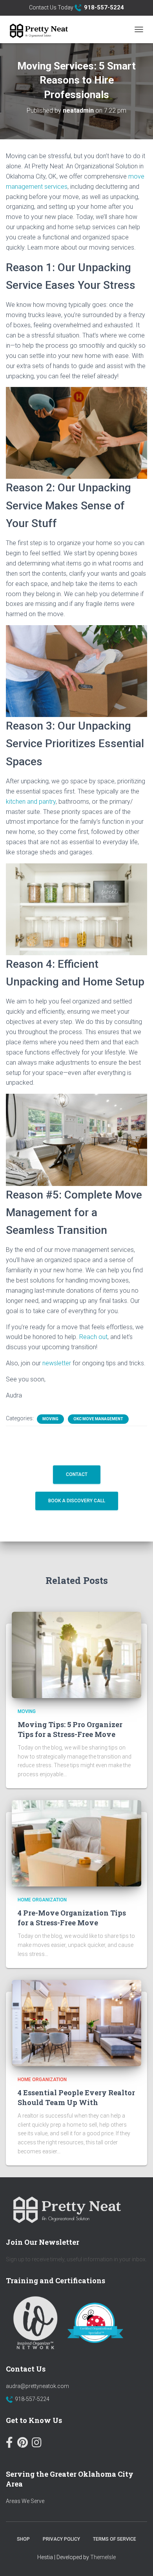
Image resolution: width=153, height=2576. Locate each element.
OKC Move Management (98, 1419)
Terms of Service (115, 2539)
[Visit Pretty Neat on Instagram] (37, 2444)
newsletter (57, 1363)
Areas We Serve (25, 2501)
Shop (23, 2539)
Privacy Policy (61, 2539)
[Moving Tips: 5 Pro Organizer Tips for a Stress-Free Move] (76, 1655)
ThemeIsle (103, 2557)
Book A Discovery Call (77, 1501)
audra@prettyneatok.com (37, 2386)
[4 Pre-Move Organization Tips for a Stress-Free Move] (76, 1843)
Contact (77, 1474)
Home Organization (42, 1900)
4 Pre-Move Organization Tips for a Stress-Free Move (72, 1918)
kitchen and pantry (31, 802)
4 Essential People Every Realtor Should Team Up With (76, 2097)
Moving (50, 1419)
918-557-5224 (32, 2399)
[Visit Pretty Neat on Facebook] (9, 2444)
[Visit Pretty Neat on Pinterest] (23, 2444)
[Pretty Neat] (41, 29)
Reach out (93, 1337)
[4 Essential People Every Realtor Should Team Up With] (76, 2023)
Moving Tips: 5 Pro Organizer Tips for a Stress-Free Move (70, 1729)
